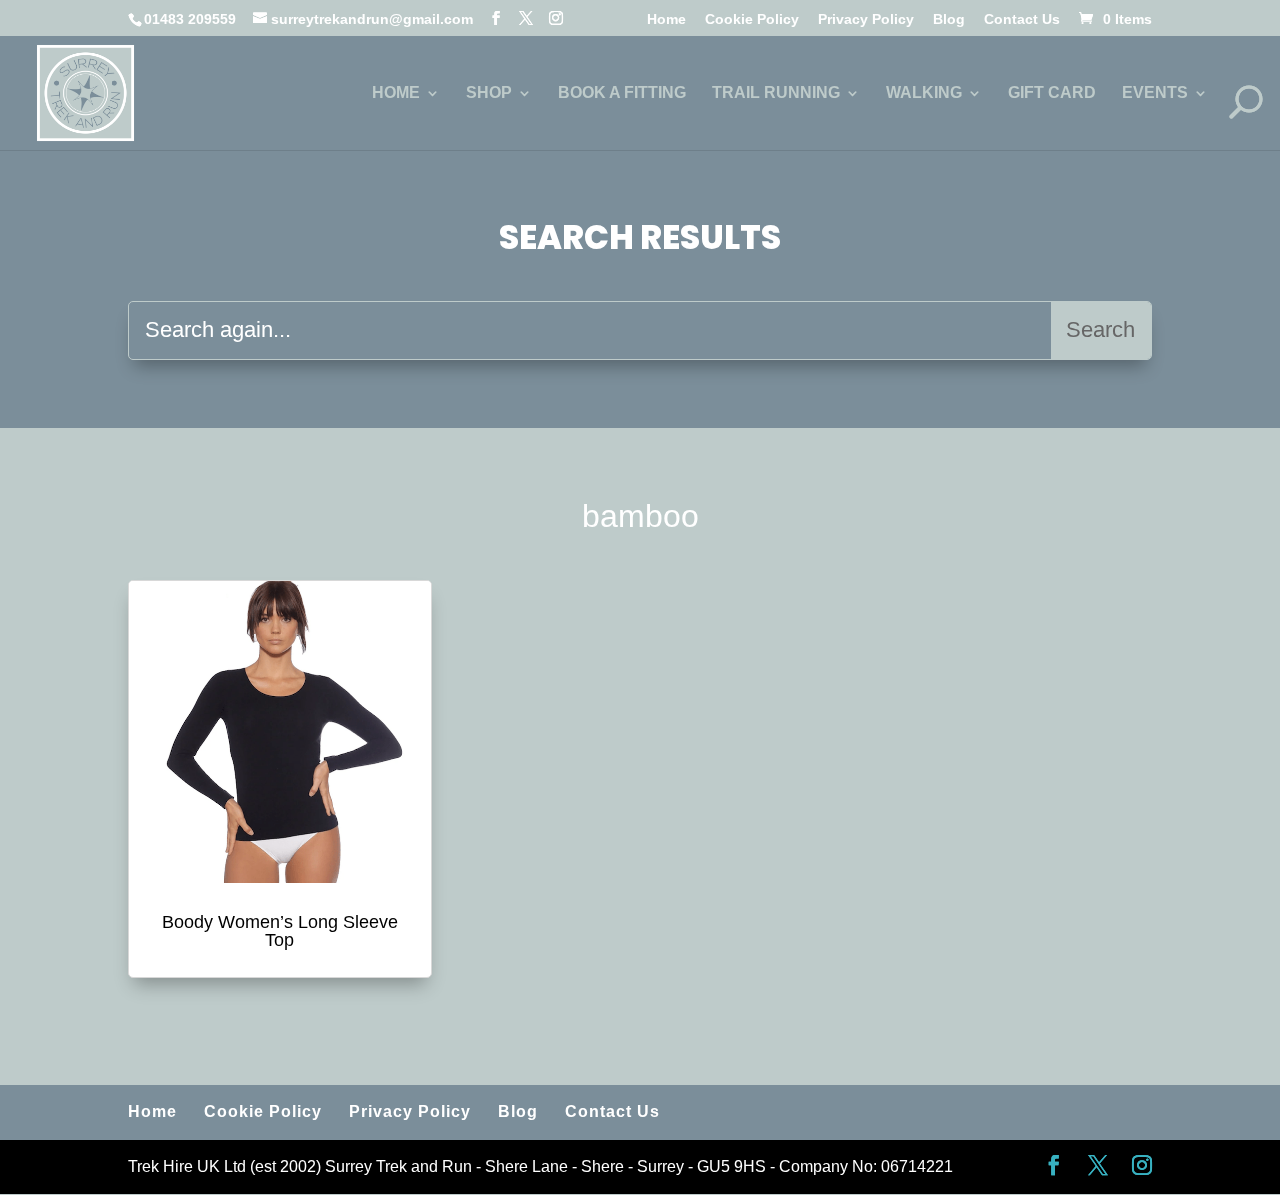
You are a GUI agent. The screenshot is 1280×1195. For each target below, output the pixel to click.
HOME (396, 93)
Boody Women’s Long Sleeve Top (280, 931)
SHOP (489, 93)
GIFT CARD (1052, 93)
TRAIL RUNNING (776, 93)
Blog (949, 19)
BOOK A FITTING (622, 93)
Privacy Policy (866, 19)
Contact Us (1022, 19)
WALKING (924, 93)
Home (666, 19)
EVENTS (1155, 93)
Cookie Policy (752, 19)
